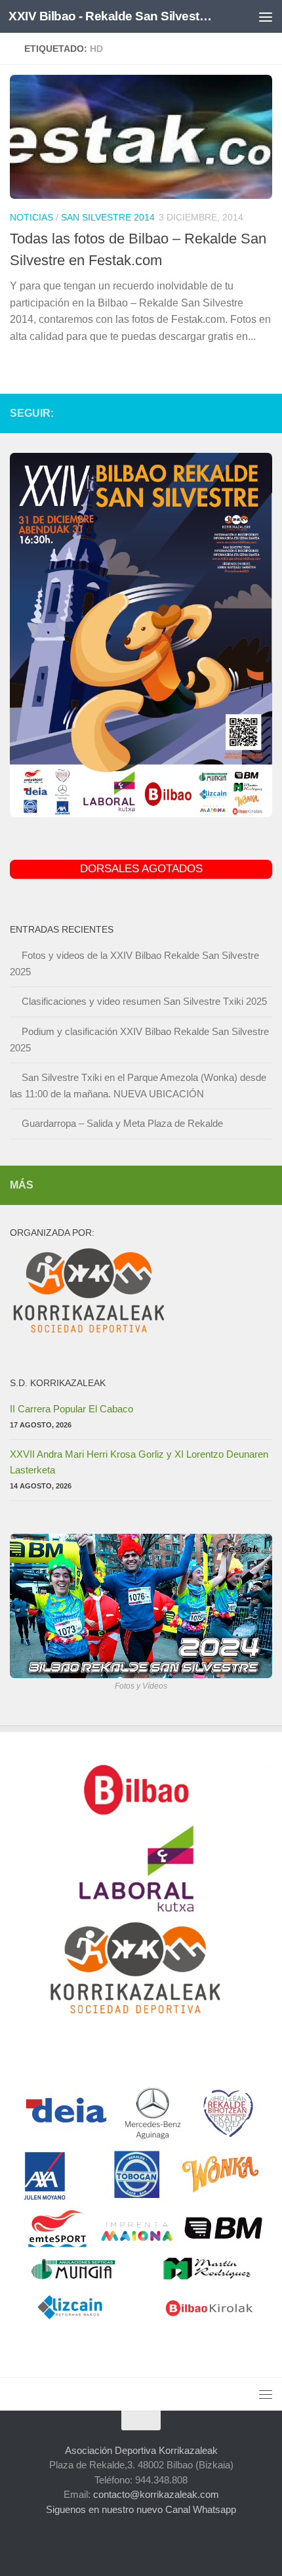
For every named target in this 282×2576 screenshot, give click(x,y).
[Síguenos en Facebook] (201, 413)
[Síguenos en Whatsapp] (264, 413)
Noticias (31, 217)
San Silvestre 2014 (108, 217)
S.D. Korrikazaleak (58, 1383)
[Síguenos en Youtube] (243, 413)
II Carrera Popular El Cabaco (71, 1409)
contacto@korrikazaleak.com (156, 2494)
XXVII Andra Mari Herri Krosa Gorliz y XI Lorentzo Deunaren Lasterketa (139, 1462)
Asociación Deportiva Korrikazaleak (141, 2450)
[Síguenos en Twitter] (222, 413)
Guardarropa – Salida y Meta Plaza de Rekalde (122, 1123)
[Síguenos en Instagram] (180, 413)
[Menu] (266, 16)
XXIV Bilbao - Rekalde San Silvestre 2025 (110, 16)
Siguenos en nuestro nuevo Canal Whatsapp (141, 2509)
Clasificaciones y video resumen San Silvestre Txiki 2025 (144, 1001)
